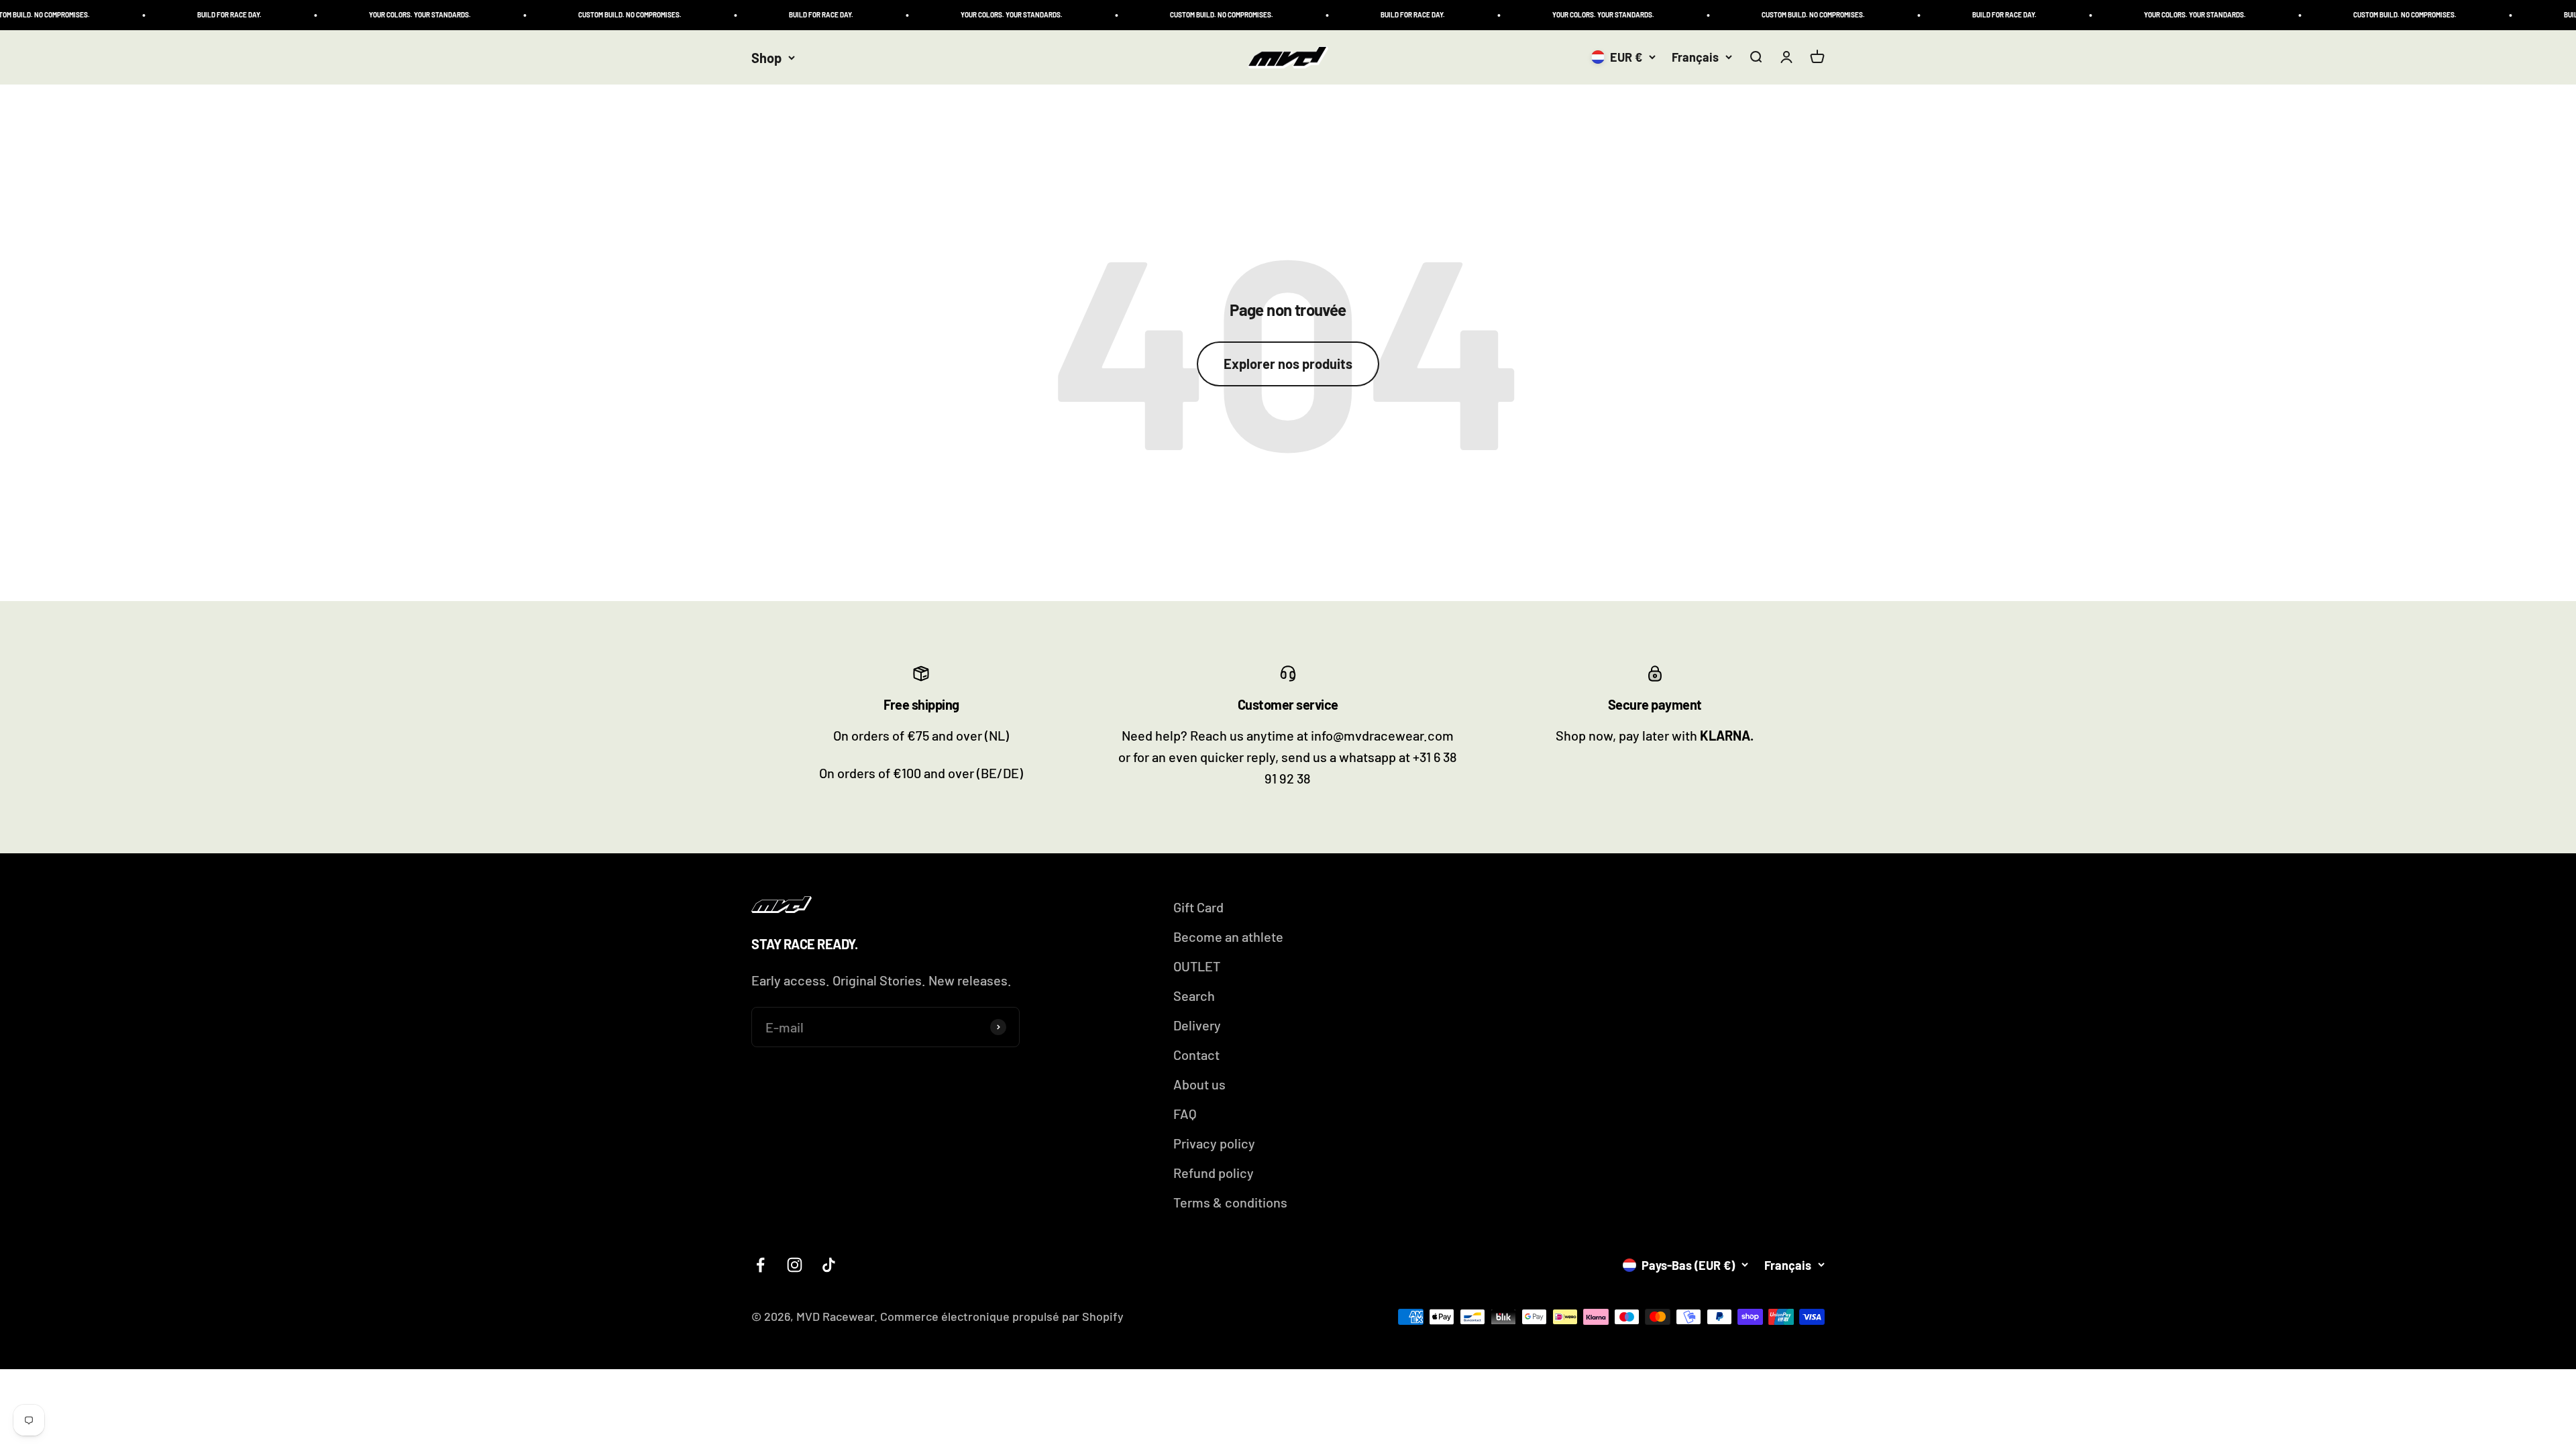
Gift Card (1198, 907)
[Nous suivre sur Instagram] (795, 1265)
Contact (1196, 1055)
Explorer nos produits (1288, 364)
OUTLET (1197, 966)
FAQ (1185, 1114)
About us (1199, 1084)
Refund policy (1214, 1173)
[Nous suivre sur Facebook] (760, 1265)
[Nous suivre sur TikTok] (829, 1265)
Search (1194, 996)
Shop (766, 58)
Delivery (1197, 1025)
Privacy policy (1214, 1143)
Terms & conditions (1230, 1202)
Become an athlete (1228, 936)
